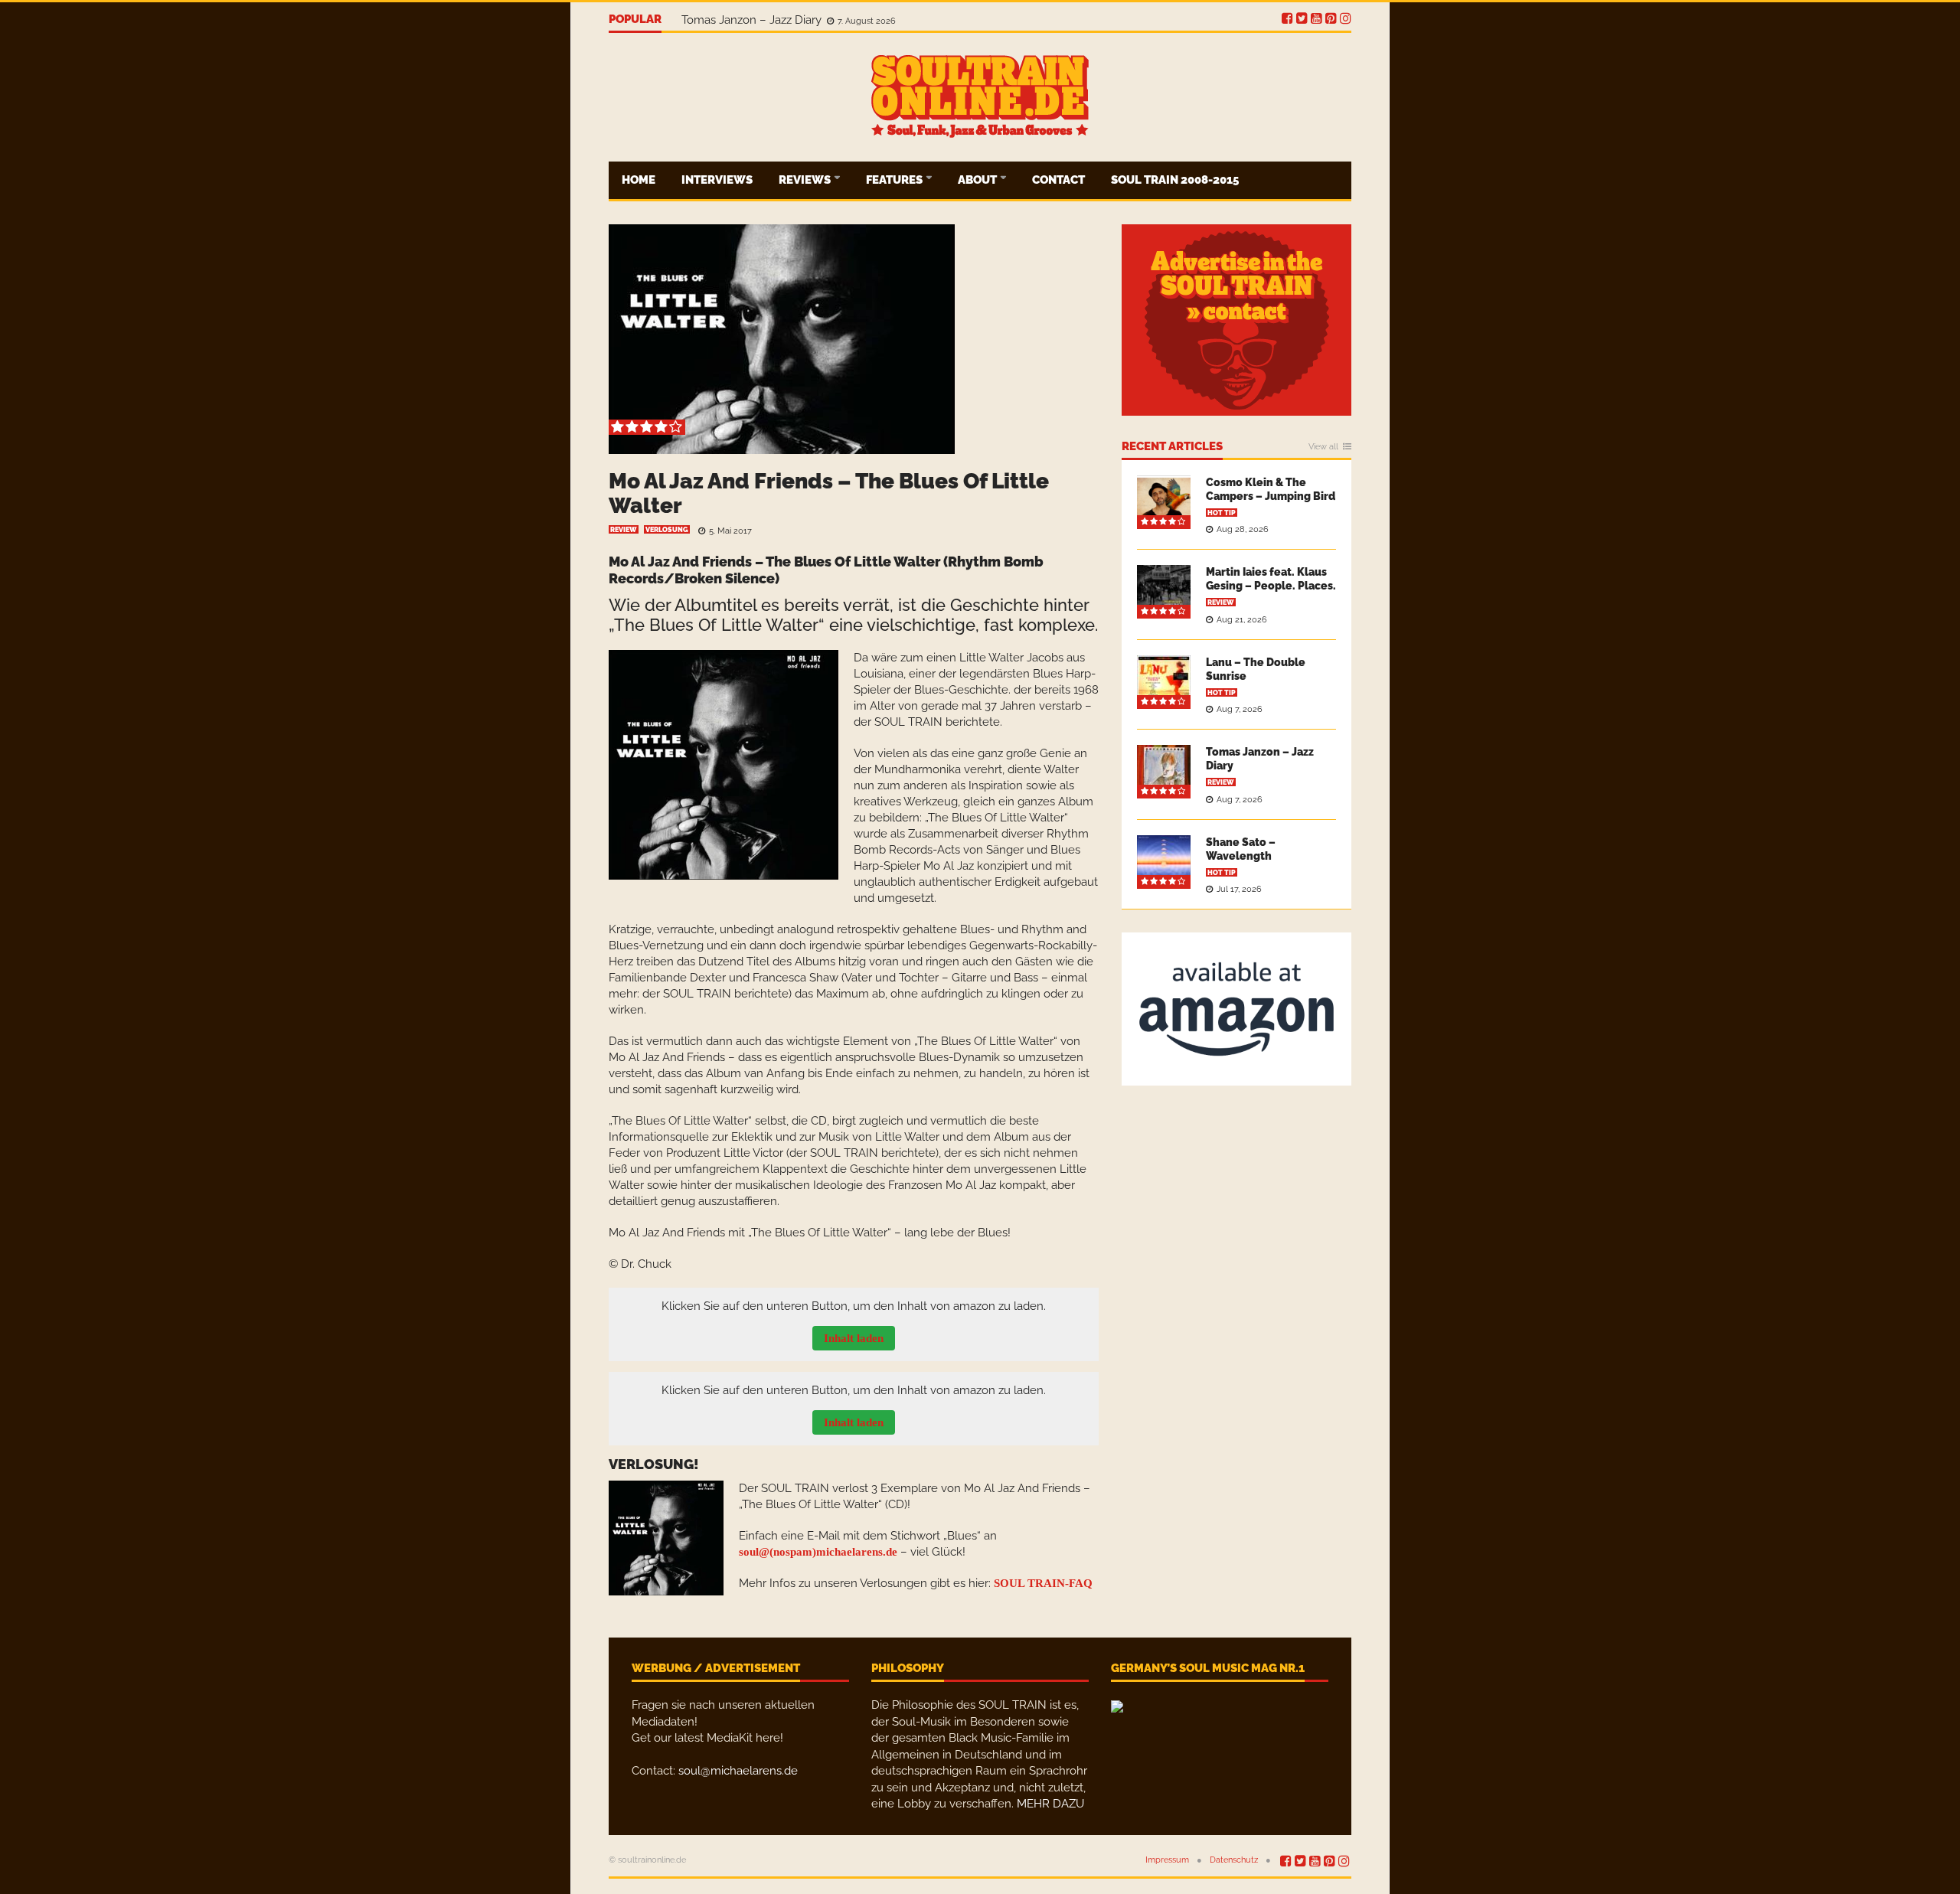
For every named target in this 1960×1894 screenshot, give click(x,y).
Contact (1058, 180)
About (978, 180)
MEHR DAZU (1050, 1804)
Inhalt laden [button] (854, 1338)
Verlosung (667, 530)
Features (895, 180)
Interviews (717, 180)
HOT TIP (1222, 513)
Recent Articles (1172, 447)
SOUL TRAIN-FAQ (1043, 1583)
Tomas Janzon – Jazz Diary (753, 20)
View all (1323, 447)
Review (624, 530)
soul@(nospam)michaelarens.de (818, 1552)
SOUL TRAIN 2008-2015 (1175, 180)
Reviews (806, 180)
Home (639, 180)
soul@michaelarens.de (738, 1771)
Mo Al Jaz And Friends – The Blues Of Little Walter (829, 493)
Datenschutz (1234, 1860)
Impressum (1167, 1860)
